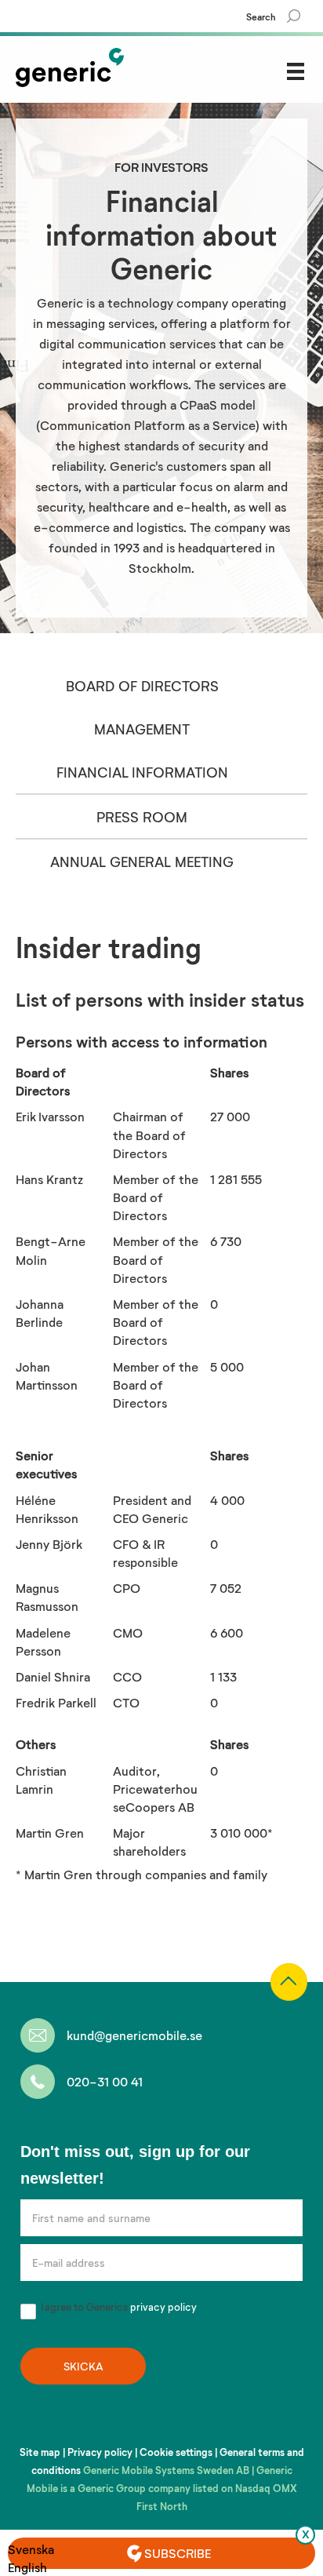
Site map (40, 2452)
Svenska (31, 2549)
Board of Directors (142, 686)
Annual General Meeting (142, 862)
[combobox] (31, 2567)
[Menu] (296, 71)
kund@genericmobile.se (134, 2035)
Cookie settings (176, 2452)
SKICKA (83, 2366)
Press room (142, 817)
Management (142, 729)
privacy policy (163, 2307)
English (27, 2567)
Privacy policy (100, 2452)
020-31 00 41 (105, 2081)
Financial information (142, 772)
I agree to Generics (118, 2307)
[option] (31, 2549)
